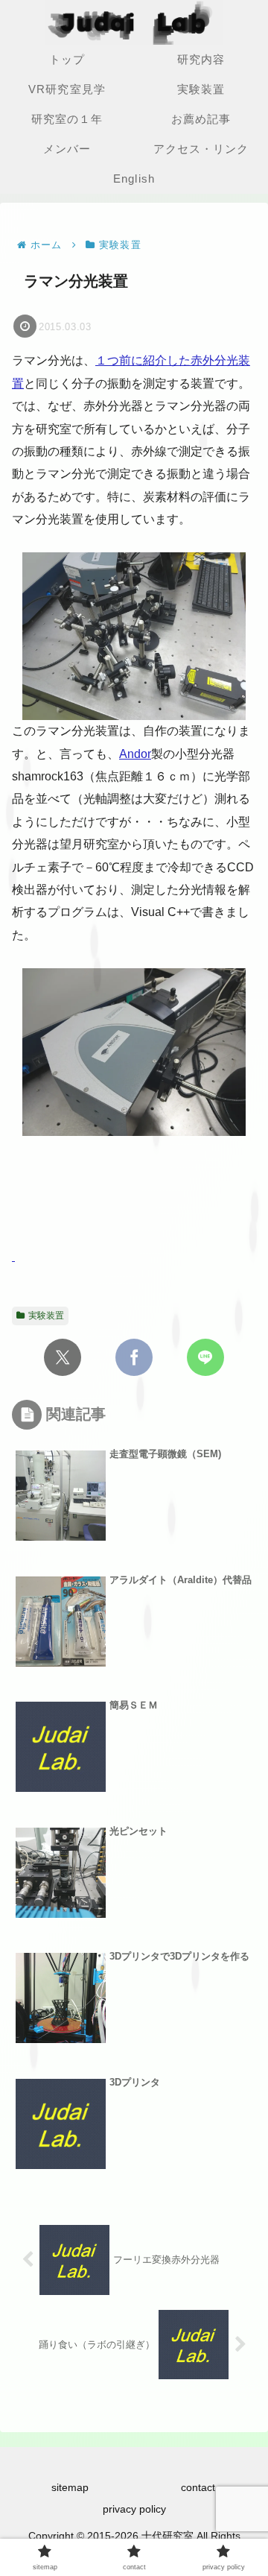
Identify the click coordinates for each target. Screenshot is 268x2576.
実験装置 (46, 1316)
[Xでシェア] (63, 1357)
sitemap (70, 2487)
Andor (135, 754)
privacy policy (134, 2509)
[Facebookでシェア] (134, 1357)
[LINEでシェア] (205, 1357)
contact (198, 2487)
